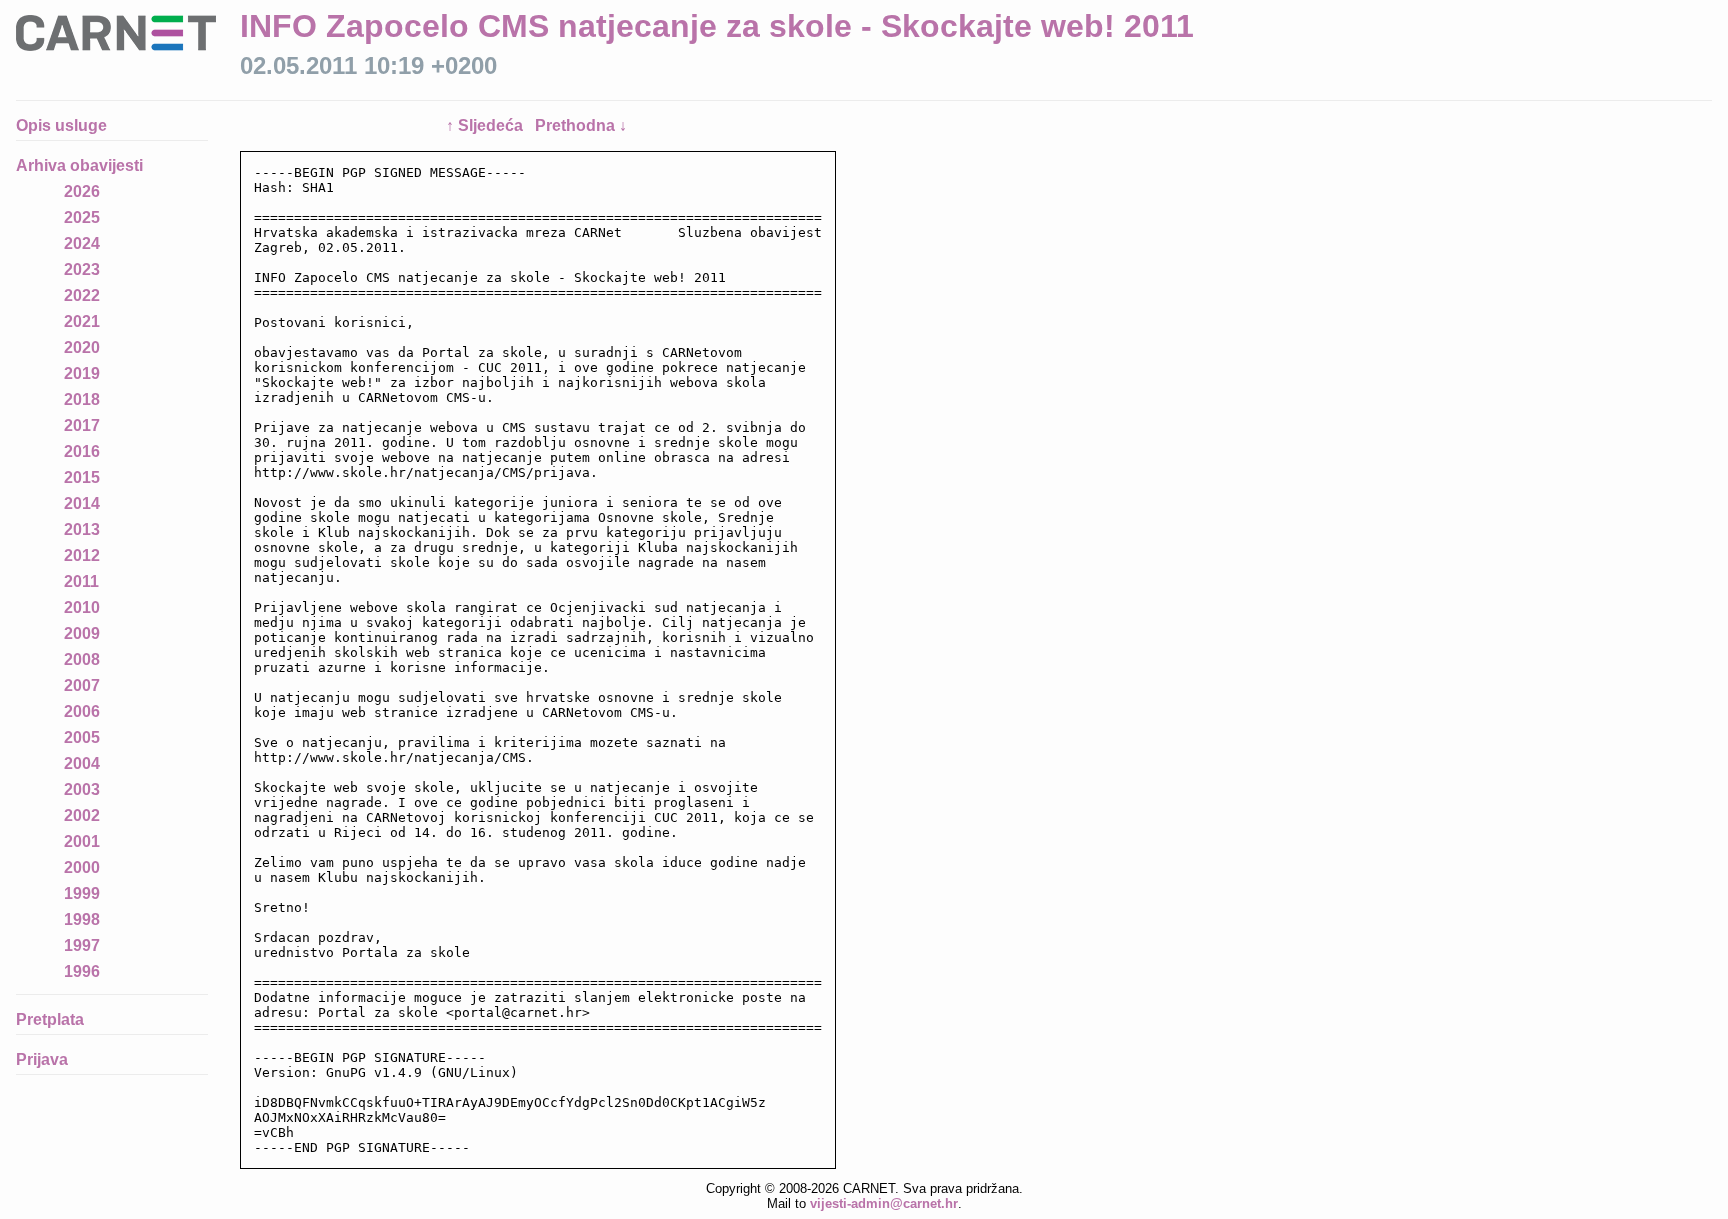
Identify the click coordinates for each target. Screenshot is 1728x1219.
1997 (82, 945)
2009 (82, 633)
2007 (82, 685)
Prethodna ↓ (581, 125)
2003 (82, 789)
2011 (81, 581)
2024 (82, 243)
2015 (82, 477)
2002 (82, 815)
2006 (82, 711)
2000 (82, 867)
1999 (82, 893)
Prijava (42, 1059)
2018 (82, 399)
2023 (82, 269)
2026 (82, 191)
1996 (82, 971)
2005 (82, 737)
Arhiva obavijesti (79, 165)
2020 (82, 347)
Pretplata (50, 1019)
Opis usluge (61, 125)
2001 (82, 841)
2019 (82, 373)
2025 (82, 217)
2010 (82, 607)
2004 (82, 763)
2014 (82, 503)
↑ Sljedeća (486, 125)
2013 (82, 529)
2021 (82, 321)
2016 (82, 451)
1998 (82, 919)
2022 (82, 295)
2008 (82, 659)
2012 (82, 555)
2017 (82, 425)
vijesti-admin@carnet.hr (884, 1203)
